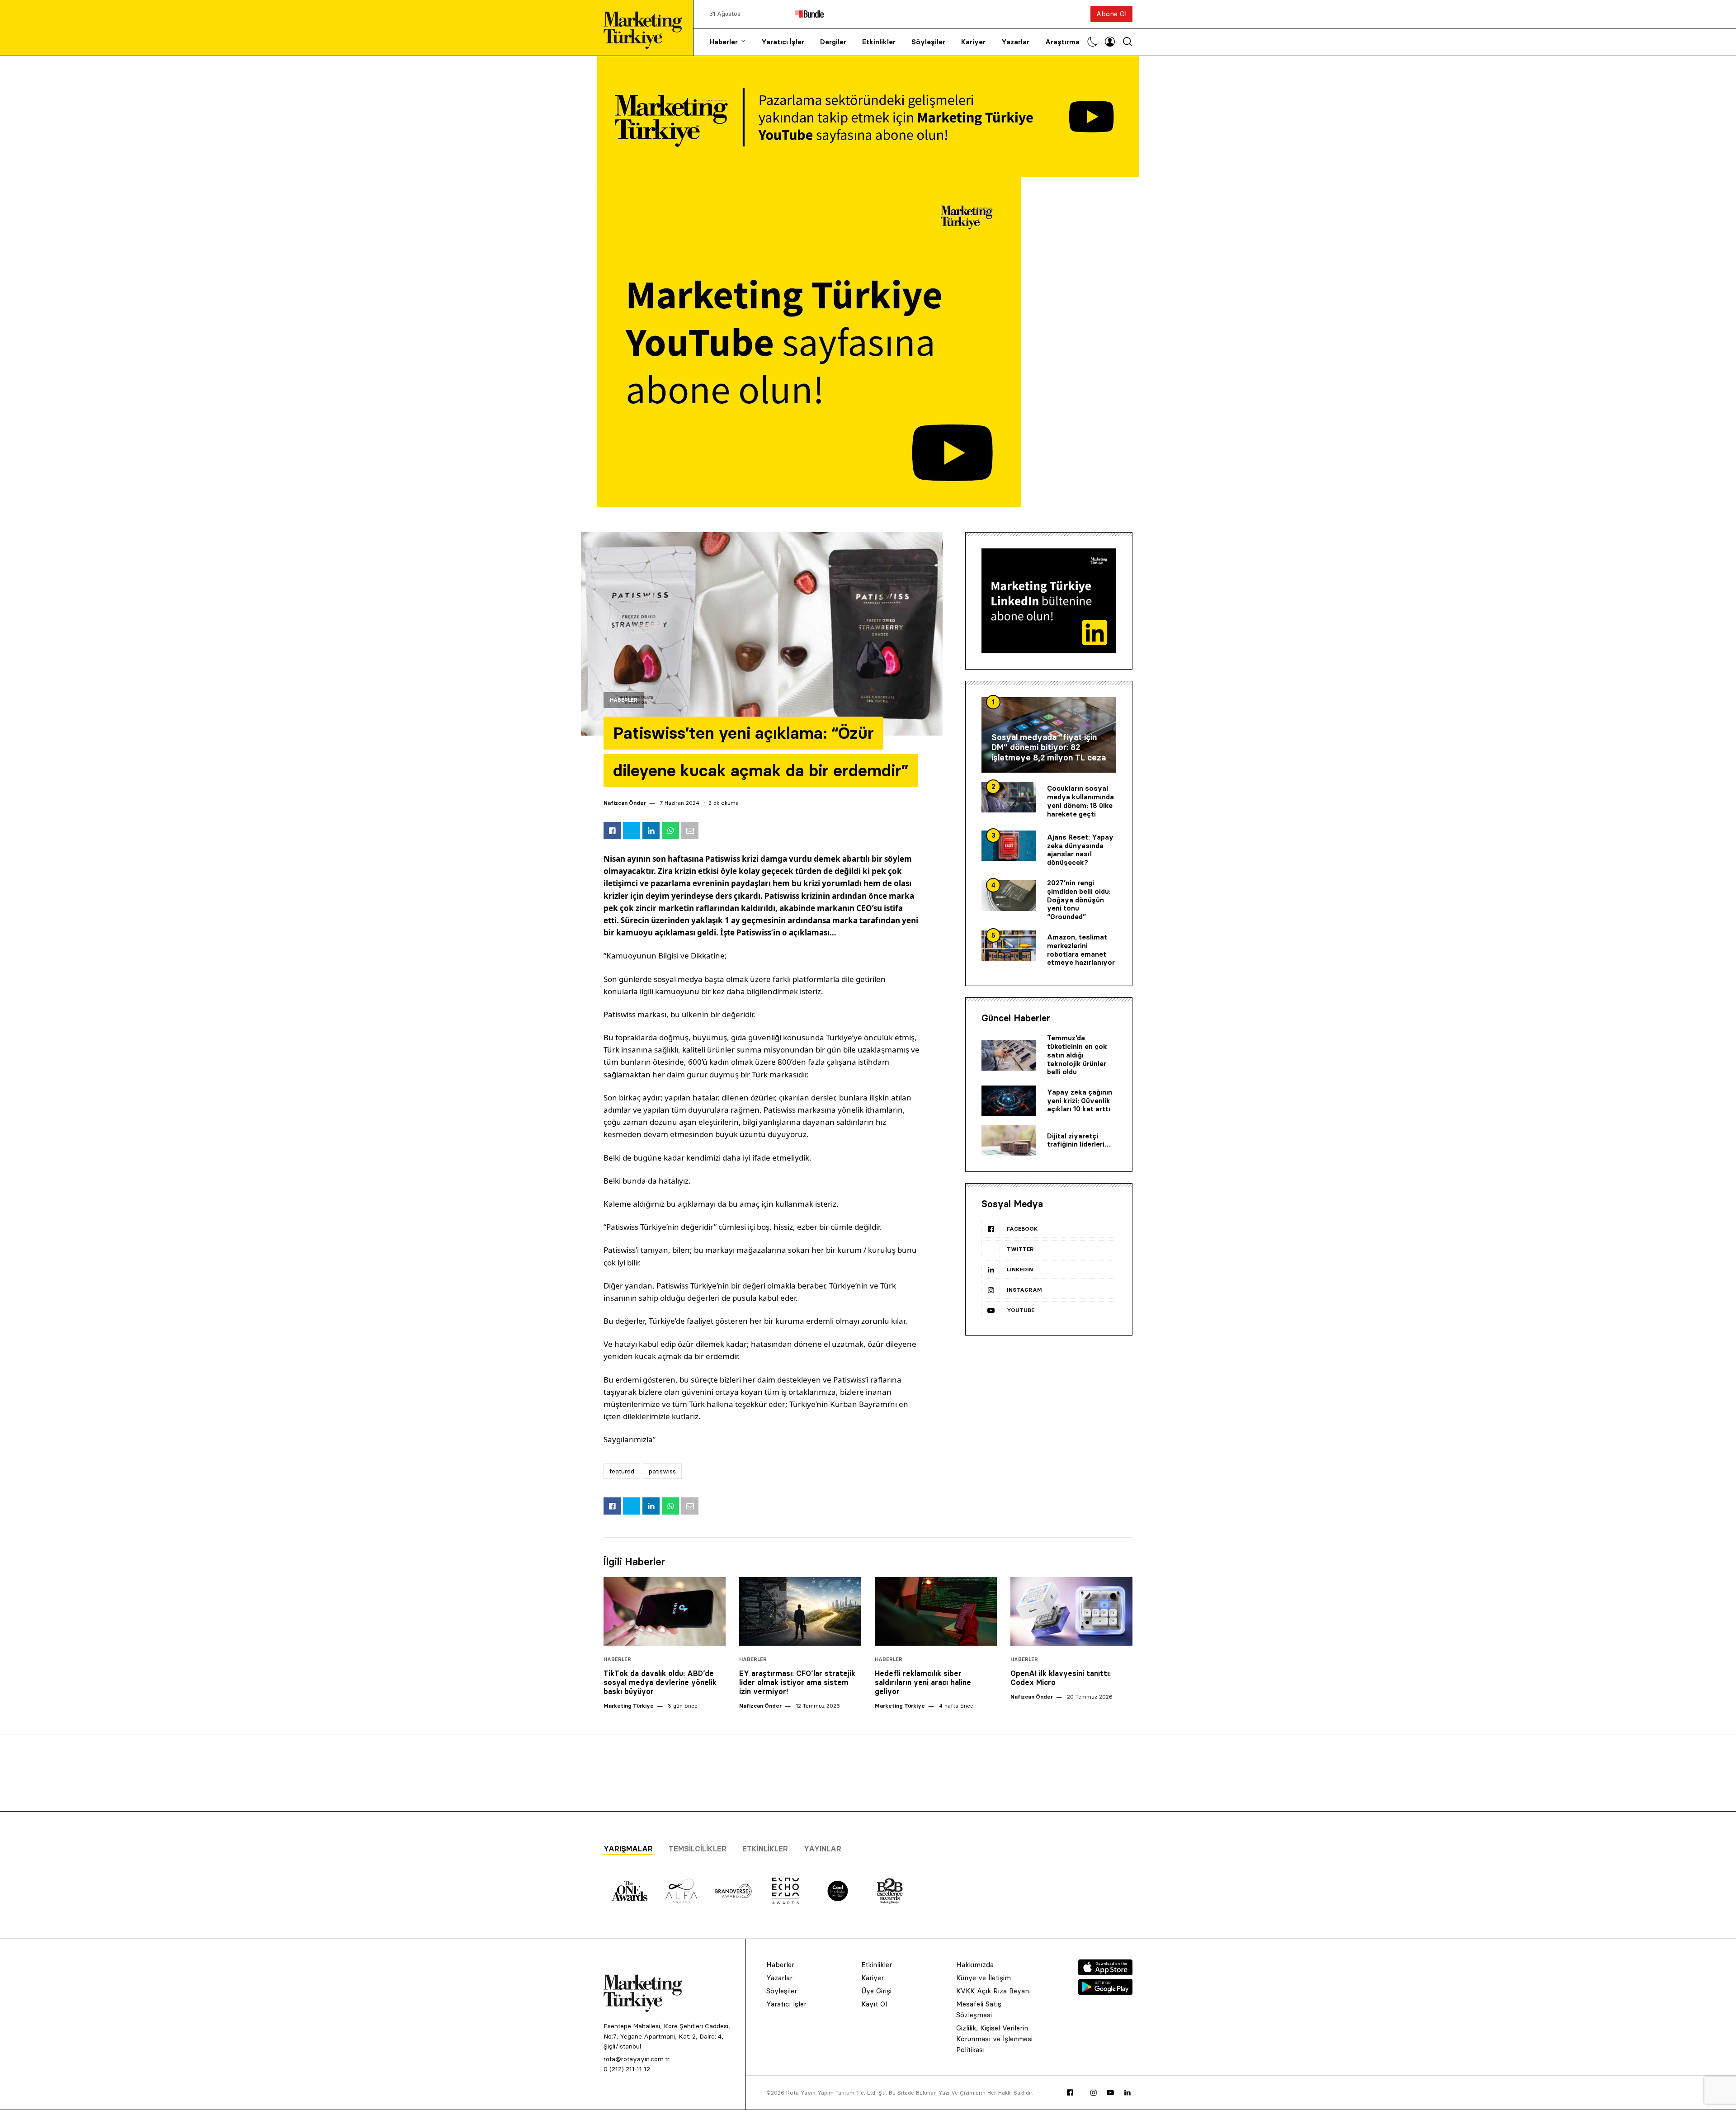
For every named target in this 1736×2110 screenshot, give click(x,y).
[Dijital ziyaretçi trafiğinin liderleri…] (1009, 1141)
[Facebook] (1070, 2093)
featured (622, 1471)
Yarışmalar (628, 1849)
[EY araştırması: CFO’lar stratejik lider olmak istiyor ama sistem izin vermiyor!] (800, 1611)
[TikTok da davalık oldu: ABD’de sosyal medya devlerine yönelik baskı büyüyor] (665, 1611)
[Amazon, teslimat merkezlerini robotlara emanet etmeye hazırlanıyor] (1009, 946)
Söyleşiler (928, 42)
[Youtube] (1110, 2093)
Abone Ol (1111, 14)
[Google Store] (1105, 1992)
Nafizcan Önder (625, 803)
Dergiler (833, 42)
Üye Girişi (876, 1991)
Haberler (724, 42)
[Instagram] (1094, 2093)
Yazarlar (1015, 42)
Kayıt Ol (874, 2004)
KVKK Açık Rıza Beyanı (993, 1991)
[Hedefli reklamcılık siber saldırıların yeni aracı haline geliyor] (936, 1611)
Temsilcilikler (698, 1849)
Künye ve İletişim (984, 1978)
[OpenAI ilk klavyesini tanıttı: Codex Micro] (1071, 1611)
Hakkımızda (975, 1965)
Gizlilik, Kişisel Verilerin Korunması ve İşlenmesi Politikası (994, 2039)
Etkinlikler (879, 42)
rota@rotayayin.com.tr (637, 2059)
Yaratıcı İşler (783, 42)
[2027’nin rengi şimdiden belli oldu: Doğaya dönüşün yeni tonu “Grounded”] (1009, 896)
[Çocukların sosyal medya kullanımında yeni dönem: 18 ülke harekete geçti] (1009, 797)
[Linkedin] (1127, 2093)
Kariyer (973, 42)
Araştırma (1062, 42)
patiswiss (662, 1471)
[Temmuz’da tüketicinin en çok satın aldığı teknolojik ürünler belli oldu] (1009, 1056)
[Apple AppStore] (1105, 1973)
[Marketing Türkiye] (646, 28)
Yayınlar (823, 1849)
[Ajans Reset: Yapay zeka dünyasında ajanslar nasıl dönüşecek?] (1009, 846)
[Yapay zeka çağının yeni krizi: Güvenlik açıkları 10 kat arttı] (1009, 1101)
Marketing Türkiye (629, 1706)
